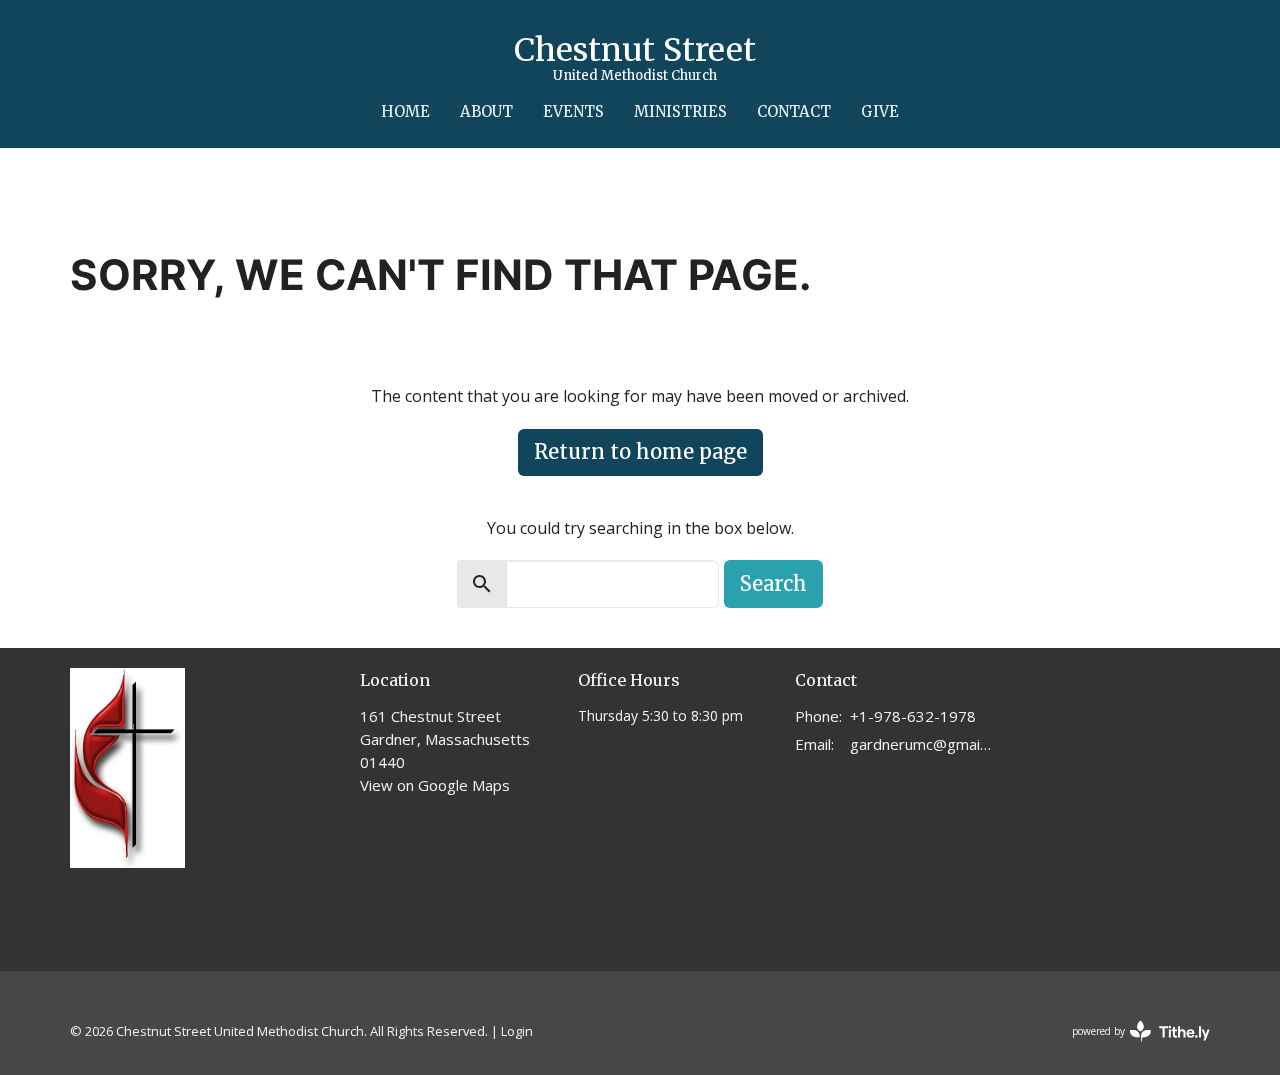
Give (880, 111)
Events (573, 111)
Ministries (680, 111)
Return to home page (640, 451)
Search (773, 583)
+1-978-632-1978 (913, 716)
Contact (794, 111)
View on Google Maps (435, 785)
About (486, 111)
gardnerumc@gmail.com (921, 744)
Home (405, 111)
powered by (1130, 1048)
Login (517, 1031)
